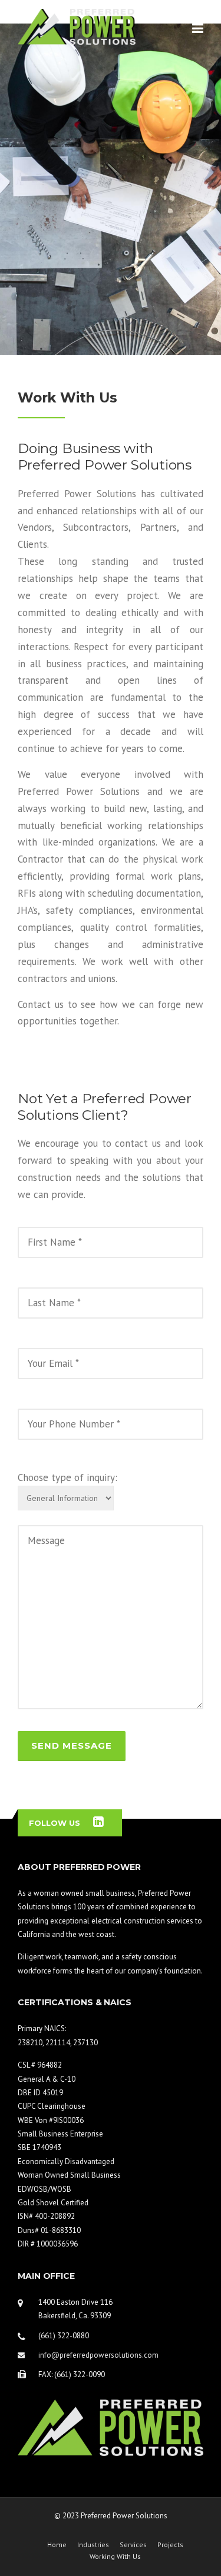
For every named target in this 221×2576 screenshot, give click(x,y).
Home (57, 2545)
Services (133, 2545)
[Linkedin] (99, 1823)
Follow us (55, 1823)
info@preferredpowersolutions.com (98, 2355)
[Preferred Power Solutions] (77, 26)
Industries (93, 2545)
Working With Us (115, 2557)
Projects (170, 2545)
